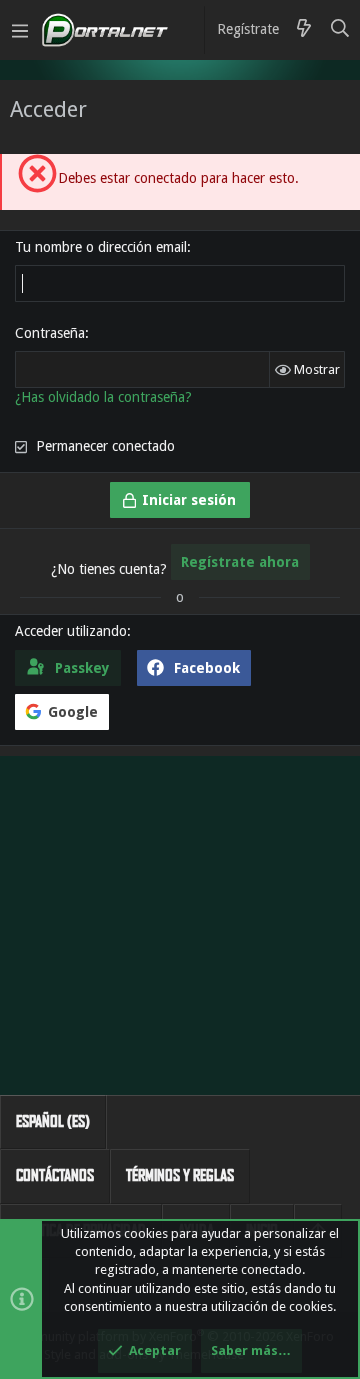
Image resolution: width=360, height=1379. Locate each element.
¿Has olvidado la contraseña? (103, 397)
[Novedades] (304, 30)
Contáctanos (55, 1175)
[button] (20, 30)
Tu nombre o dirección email (101, 247)
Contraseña (50, 333)
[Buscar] (340, 30)
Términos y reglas (180, 1175)
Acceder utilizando (71, 631)
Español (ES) (53, 1121)
